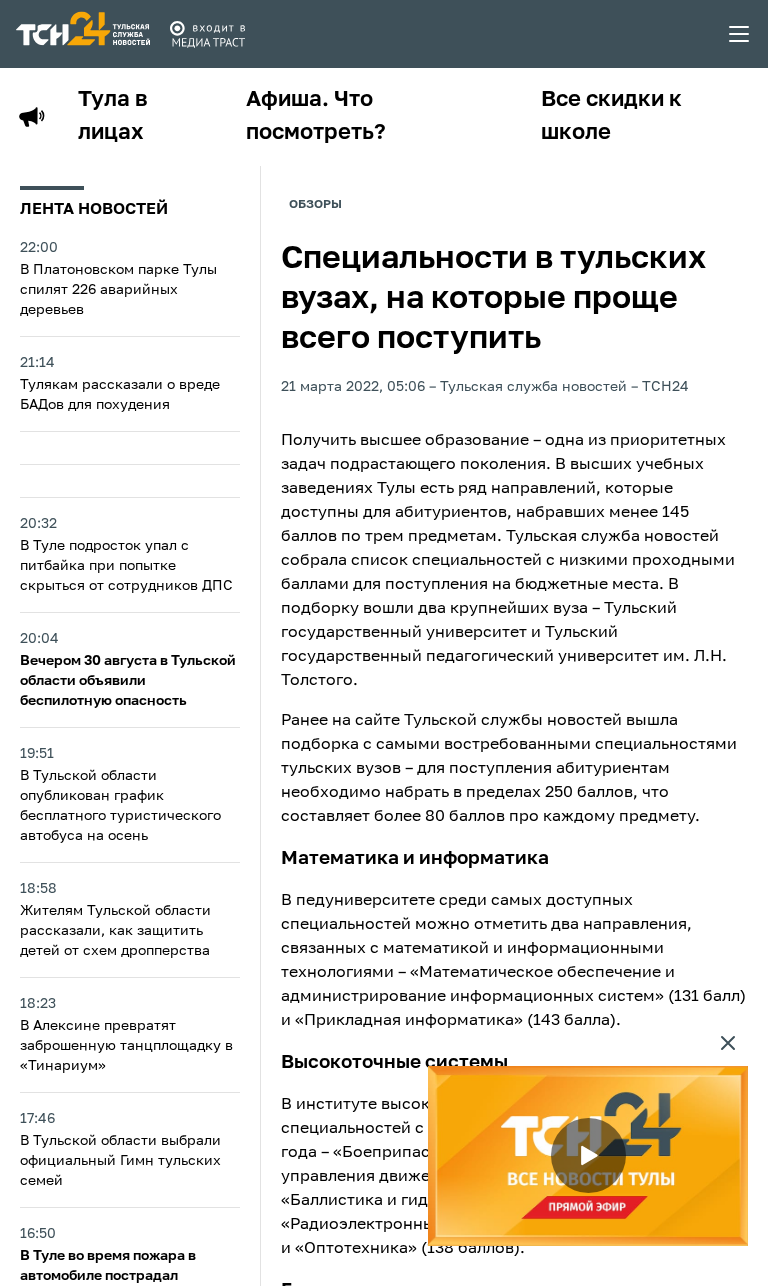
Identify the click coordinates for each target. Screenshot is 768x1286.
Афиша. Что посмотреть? (316, 116)
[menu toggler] (740, 34)
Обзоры (315, 205)
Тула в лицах (113, 116)
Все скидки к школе (611, 116)
